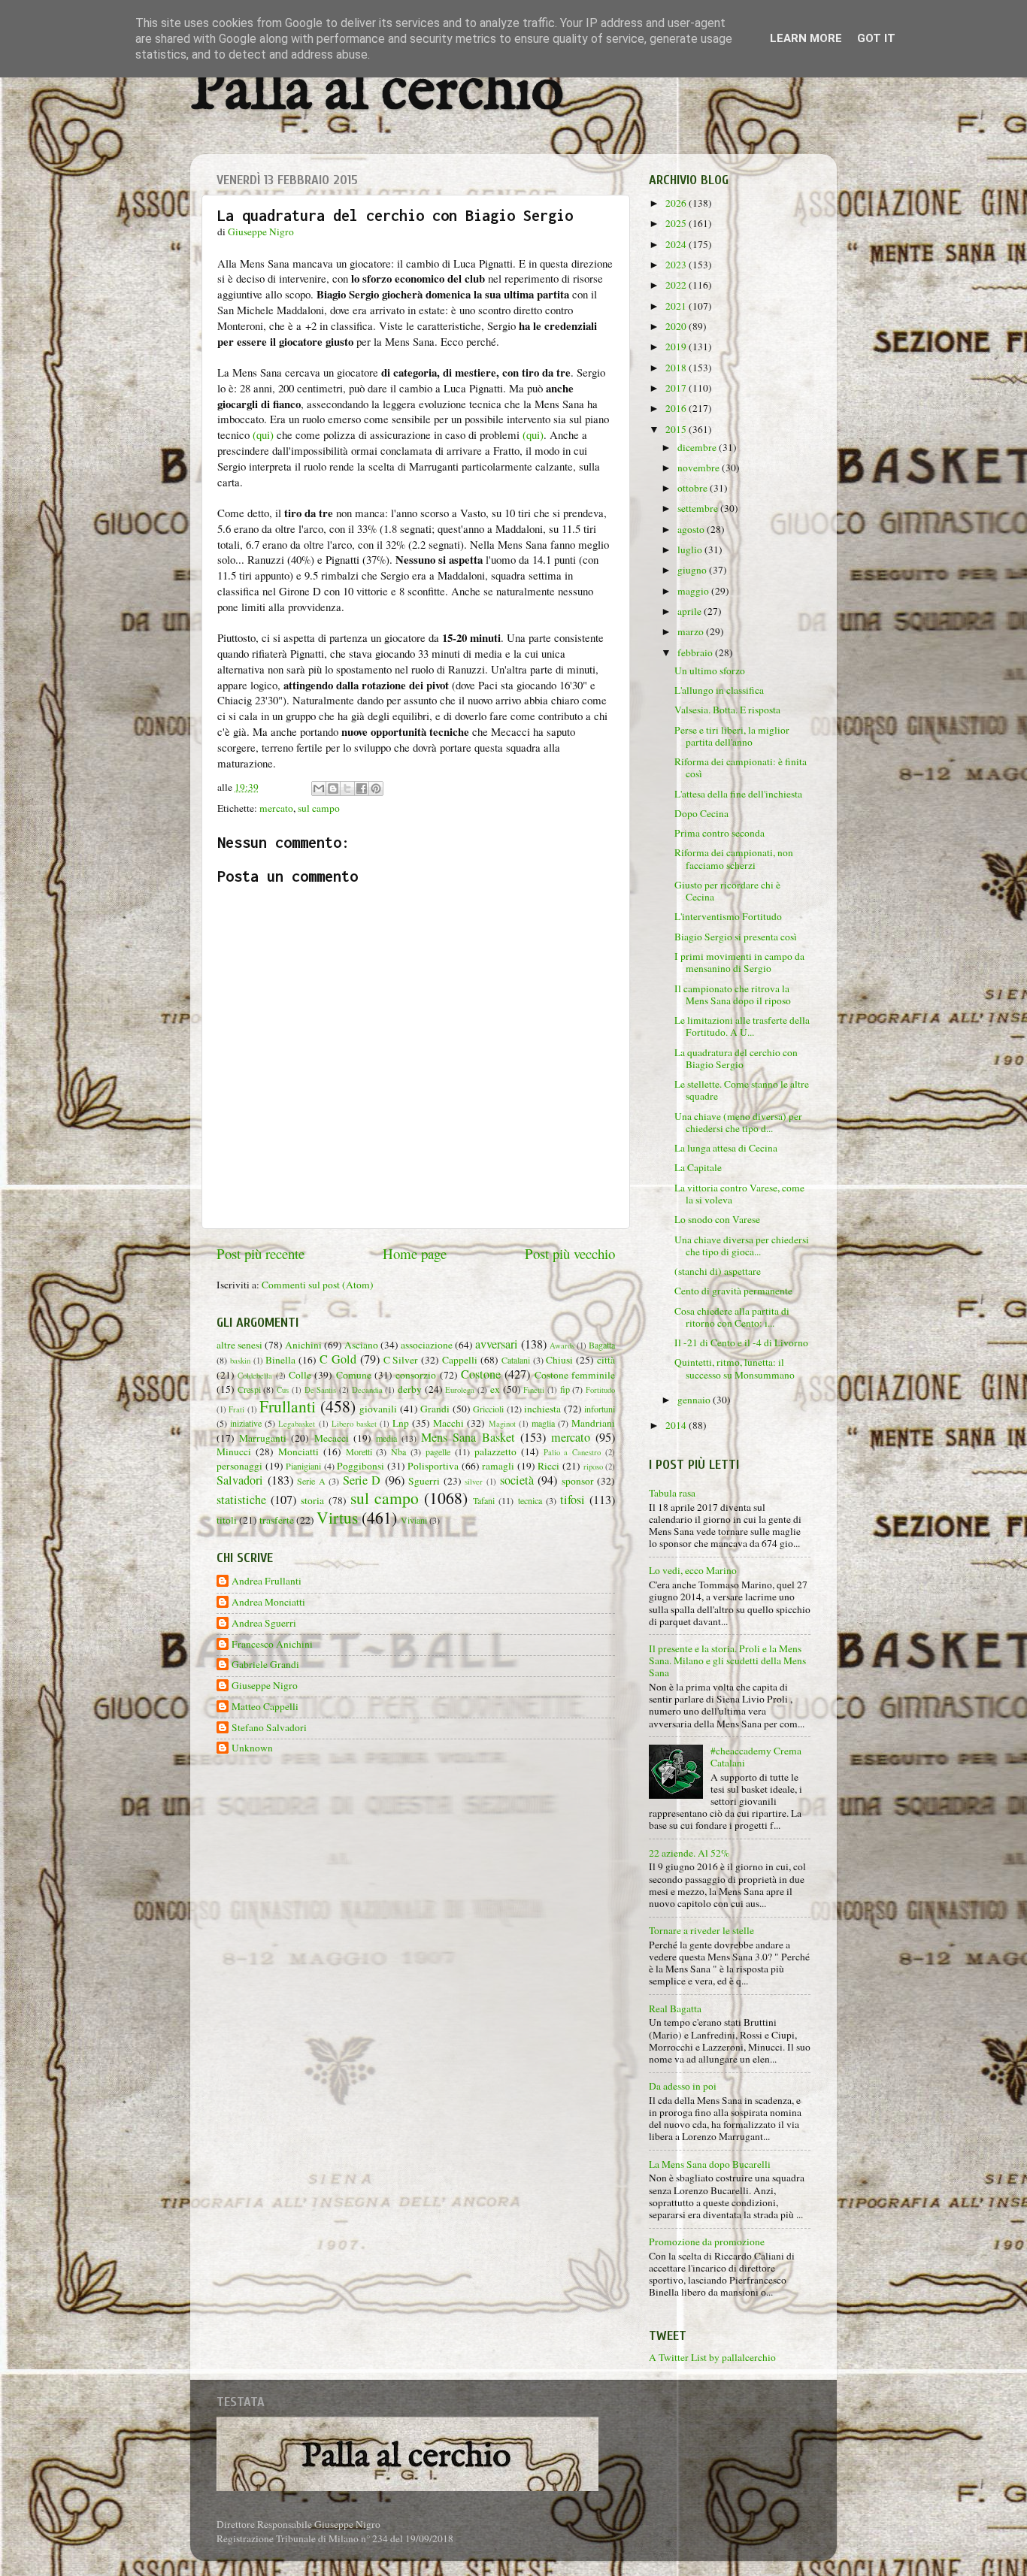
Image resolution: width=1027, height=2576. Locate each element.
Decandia (367, 1390)
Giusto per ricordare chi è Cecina (727, 891)
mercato (276, 808)
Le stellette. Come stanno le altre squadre (742, 1090)
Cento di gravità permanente (733, 1291)
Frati (236, 1409)
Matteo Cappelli (265, 1707)
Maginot (502, 1424)
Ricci (548, 1466)
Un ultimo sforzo (710, 670)
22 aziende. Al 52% (689, 1853)
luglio (691, 549)
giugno (693, 570)
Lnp (401, 1423)
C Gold (338, 1359)
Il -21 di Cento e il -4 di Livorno (741, 1342)
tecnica (530, 1500)
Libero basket (354, 1424)
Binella (280, 1360)
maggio (694, 591)
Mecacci (332, 1438)
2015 (677, 429)
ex (495, 1389)
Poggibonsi (361, 1466)
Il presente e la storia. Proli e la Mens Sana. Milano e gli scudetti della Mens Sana (727, 1660)
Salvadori (240, 1480)
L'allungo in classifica (719, 690)
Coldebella (255, 1376)
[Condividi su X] (347, 789)
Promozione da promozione (707, 2242)
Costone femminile (575, 1375)
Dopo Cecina (701, 813)
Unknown (252, 1748)
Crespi (249, 1389)
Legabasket (297, 1424)
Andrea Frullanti (267, 1581)
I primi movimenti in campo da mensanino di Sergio (739, 962)
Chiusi (559, 1360)
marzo (692, 631)
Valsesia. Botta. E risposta (727, 710)
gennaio (695, 1400)
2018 (677, 368)
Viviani (414, 1520)
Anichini (303, 1345)
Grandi (435, 1409)
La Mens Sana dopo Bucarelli (710, 2164)
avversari (497, 1344)
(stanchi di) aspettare (718, 1271)
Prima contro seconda (720, 833)
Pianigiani (303, 1466)
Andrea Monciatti (268, 1602)
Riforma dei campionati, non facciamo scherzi (734, 858)
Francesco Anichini (272, 1644)
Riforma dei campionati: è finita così (741, 767)
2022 (677, 285)
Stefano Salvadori (269, 1728)
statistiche (241, 1500)
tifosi (573, 1500)
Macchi (448, 1423)
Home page (415, 1253)
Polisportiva (433, 1466)
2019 (677, 347)
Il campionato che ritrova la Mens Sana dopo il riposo (733, 994)
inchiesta (542, 1409)
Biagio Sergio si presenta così (736, 937)
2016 (677, 408)
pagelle (438, 1451)
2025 (677, 223)
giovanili (378, 1409)
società (517, 1480)
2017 (677, 388)
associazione (427, 1345)
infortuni (600, 1409)
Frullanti (288, 1406)
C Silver (401, 1360)
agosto (692, 529)
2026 (677, 203)
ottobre (694, 488)
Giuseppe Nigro (265, 1686)
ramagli (498, 1466)
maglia (543, 1423)
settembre (699, 508)
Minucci (234, 1451)
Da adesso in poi (683, 2086)
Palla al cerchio (377, 92)
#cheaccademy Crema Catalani (756, 1757)
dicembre (698, 447)
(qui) (263, 434)
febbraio (696, 652)
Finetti (534, 1390)
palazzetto (495, 1451)
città (606, 1360)
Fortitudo (600, 1390)
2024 (677, 244)
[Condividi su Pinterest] (376, 789)
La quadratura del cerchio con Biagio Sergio (736, 1058)
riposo (593, 1467)
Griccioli (488, 1409)
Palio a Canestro (573, 1452)
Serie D (362, 1480)
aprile (691, 611)
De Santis (321, 1390)
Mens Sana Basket (468, 1437)
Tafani (484, 1500)
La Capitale (698, 1167)
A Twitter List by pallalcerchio (712, 2357)
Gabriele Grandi (265, 1665)
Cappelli (460, 1360)
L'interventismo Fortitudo (728, 916)
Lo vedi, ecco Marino (693, 1570)
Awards (562, 1346)
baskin (240, 1361)
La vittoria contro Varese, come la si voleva (739, 1194)
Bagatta (602, 1345)
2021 (677, 306)
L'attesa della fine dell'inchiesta (738, 794)
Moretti (359, 1451)
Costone (481, 1374)
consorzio (416, 1375)
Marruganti (263, 1438)
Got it (876, 38)
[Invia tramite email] (319, 789)
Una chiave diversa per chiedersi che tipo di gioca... (742, 1246)
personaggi (239, 1466)
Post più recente (261, 1253)
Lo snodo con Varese (717, 1219)
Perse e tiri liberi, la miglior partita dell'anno (732, 736)
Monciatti (298, 1451)
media (386, 1438)
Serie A (311, 1481)
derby (410, 1389)
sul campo (319, 808)
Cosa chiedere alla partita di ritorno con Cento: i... (732, 1317)
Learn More (806, 38)
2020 (677, 326)
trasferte (277, 1520)
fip (565, 1389)
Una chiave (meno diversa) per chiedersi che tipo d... (738, 1122)
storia (312, 1500)
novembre (700, 468)
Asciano (361, 1345)
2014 (677, 1425)
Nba (398, 1451)
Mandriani (593, 1423)
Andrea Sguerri (264, 1623)
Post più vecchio (570, 1253)
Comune (354, 1375)
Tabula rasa (672, 1493)
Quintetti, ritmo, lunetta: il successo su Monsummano (735, 1368)
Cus (283, 1390)
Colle (300, 1375)
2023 (677, 265)
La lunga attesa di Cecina (726, 1148)
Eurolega (460, 1390)
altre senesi (239, 1345)
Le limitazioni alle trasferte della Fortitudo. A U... (742, 1026)
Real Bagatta (675, 2008)
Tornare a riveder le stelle (701, 1930)
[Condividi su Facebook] (362, 789)
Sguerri (424, 1481)
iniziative (246, 1423)
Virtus (337, 1517)
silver (474, 1482)
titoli (227, 1520)
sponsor (578, 1481)
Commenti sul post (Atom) (318, 1285)
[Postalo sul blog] (333, 789)
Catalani (516, 1360)
